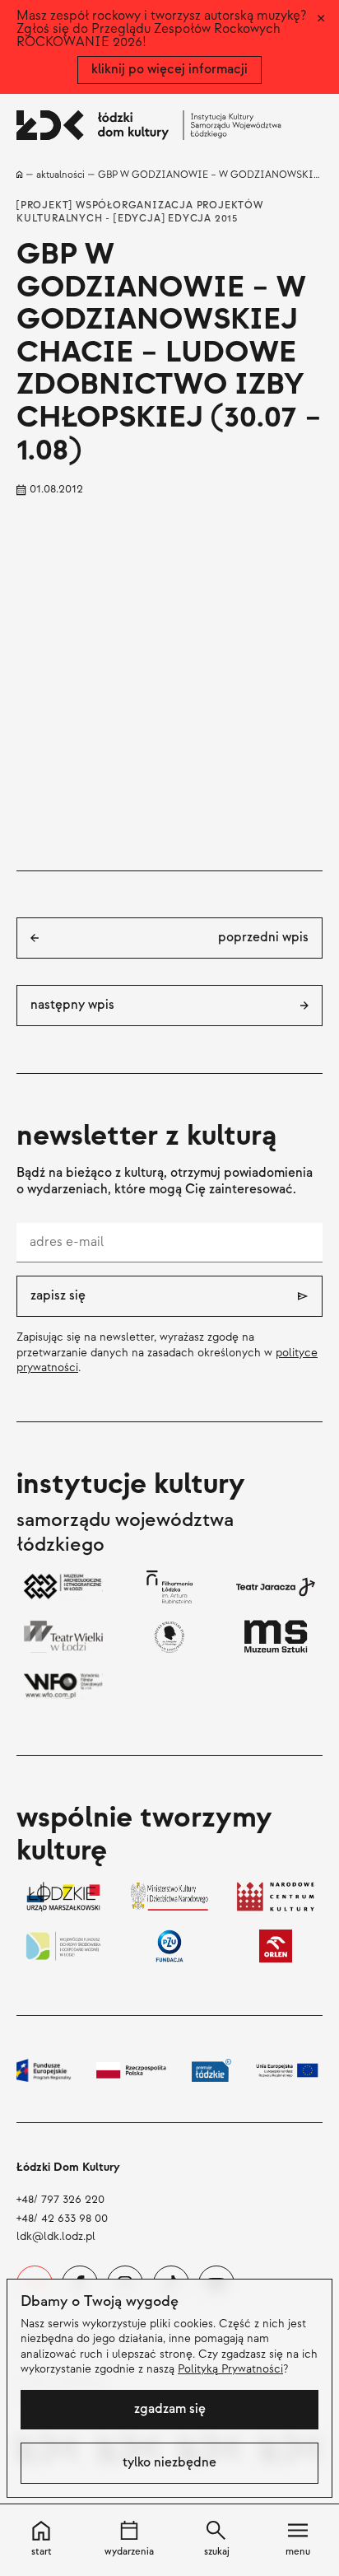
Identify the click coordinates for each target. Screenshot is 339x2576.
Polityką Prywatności (230, 2369)
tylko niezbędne (169, 2463)
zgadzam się (170, 2409)
